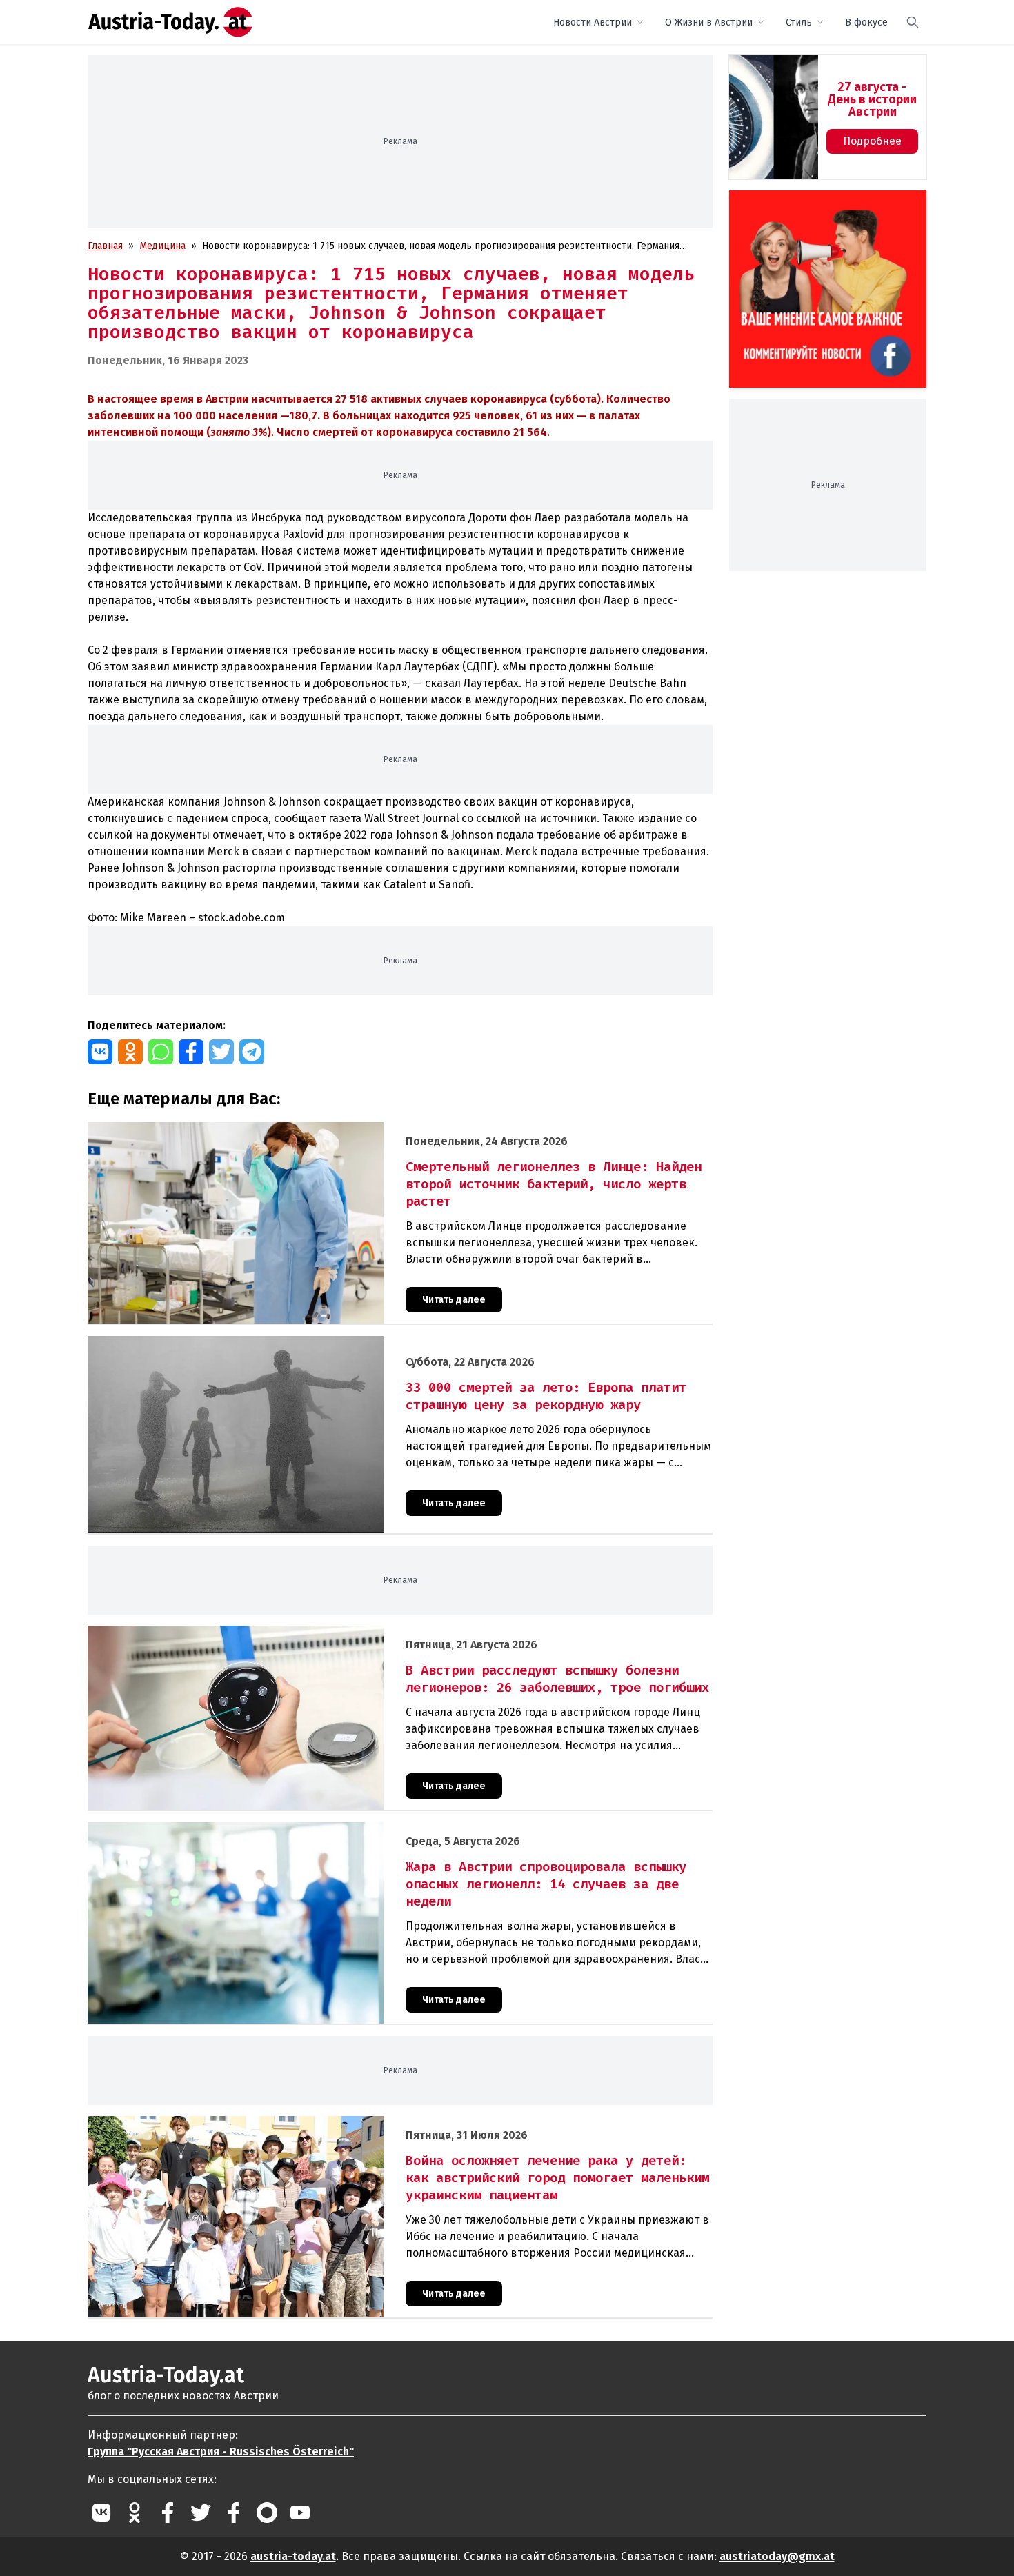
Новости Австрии (593, 22)
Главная (105, 246)
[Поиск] (913, 22)
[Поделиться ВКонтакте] (100, 1052)
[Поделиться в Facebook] (191, 1052)
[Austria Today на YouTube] (300, 2513)
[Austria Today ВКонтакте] (101, 2513)
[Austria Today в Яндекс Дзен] (267, 2513)
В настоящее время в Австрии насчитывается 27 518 (229, 399)
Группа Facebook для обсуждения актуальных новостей (818, 207)
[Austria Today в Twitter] (201, 2513)
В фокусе (866, 22)
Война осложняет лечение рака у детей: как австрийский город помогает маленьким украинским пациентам (337, 2123)
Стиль (799, 22)
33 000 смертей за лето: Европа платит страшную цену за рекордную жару (261, 1343)
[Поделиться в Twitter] (221, 1052)
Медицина (162, 246)
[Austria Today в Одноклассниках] (135, 2513)
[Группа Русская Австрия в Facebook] (234, 2513)
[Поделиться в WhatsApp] (161, 1052)
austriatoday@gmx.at (777, 2556)
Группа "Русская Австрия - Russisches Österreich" (221, 2452)
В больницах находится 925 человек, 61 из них (448, 416)
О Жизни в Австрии (709, 22)
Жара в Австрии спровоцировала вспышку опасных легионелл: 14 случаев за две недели (292, 1829)
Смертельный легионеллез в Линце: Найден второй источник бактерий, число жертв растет (301, 1129)
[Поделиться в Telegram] (252, 1052)
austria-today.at (293, 2556)
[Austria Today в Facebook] (168, 2513)
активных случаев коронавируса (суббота (484, 399)
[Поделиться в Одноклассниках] (130, 1052)
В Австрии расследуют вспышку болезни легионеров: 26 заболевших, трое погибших (285, 1633)
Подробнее (872, 141)
